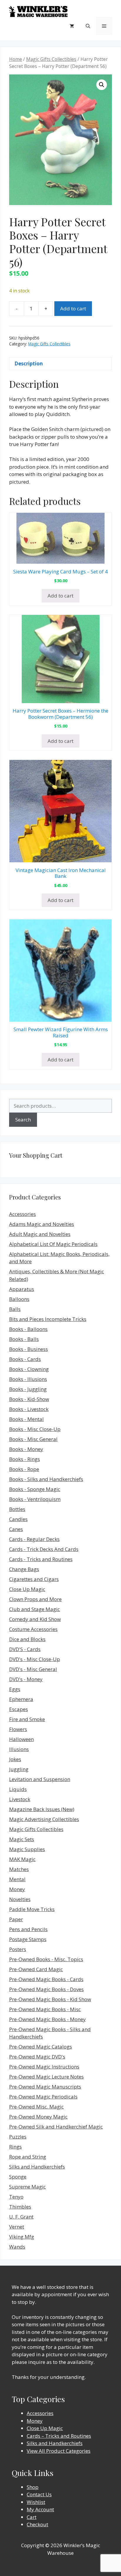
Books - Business (28, 1349)
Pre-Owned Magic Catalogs (41, 2047)
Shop (33, 2487)
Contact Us (39, 2494)
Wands (17, 2247)
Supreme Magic (27, 2187)
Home (16, 59)
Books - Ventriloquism (35, 1499)
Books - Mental (26, 1419)
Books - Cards (25, 1359)
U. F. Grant (21, 2217)
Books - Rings (25, 1459)
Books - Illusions (28, 1379)
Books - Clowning (29, 1369)
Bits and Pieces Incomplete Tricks (48, 1319)
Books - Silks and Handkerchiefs (46, 1479)
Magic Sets (22, 1839)
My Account (40, 2509)
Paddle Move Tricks (32, 1909)
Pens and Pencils (28, 1929)
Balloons (19, 1299)
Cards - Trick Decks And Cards (44, 1549)
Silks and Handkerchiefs (37, 2167)
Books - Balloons (28, 1329)
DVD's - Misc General (33, 1669)
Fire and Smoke (27, 1719)
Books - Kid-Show (29, 1399)
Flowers (18, 1729)
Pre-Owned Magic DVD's (37, 2057)
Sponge (18, 2177)
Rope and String (28, 2157)
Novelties (20, 1899)
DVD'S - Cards (25, 1649)
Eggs (15, 1689)
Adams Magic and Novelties (42, 1224)
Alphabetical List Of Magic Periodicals (53, 1244)
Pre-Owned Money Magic (38, 2117)
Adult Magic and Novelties (40, 1234)
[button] (102, 85)
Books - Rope (24, 1469)
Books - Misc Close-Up (35, 1429)
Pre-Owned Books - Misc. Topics (46, 1959)
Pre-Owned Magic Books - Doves (46, 1989)
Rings (15, 2147)
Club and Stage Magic (35, 1609)
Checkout (37, 2524)
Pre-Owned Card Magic (36, 1969)
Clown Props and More (35, 1599)
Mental (17, 1879)
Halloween (21, 1739)
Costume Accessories (33, 1629)
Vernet (17, 2227)
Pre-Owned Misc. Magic (36, 2107)
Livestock (20, 1799)
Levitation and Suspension (40, 1779)
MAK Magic (22, 1859)
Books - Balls (24, 1339)
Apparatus (22, 1289)
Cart (32, 2517)
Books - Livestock (29, 1409)
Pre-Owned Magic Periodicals (43, 2097)
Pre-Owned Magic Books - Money (47, 2019)
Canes (16, 1529)
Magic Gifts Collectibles (51, 59)
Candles (18, 1519)
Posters (18, 1949)
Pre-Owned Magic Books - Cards (46, 1979)
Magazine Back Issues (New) (42, 1809)
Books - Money (26, 1449)
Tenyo (16, 2197)
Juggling (19, 1769)
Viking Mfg (22, 2237)
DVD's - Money (26, 1679)
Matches (19, 1869)
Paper (16, 1919)
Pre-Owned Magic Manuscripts (45, 2087)
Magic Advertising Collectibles (44, 1819)
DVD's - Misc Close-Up (35, 1659)
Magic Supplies (27, 1849)
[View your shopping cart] (72, 26)
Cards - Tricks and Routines (41, 1559)
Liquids (18, 1789)
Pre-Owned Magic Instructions (44, 2067)
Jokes (15, 1759)
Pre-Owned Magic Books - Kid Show (50, 1999)
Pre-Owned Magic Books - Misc (45, 2009)
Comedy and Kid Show (35, 1619)
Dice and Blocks (27, 1639)
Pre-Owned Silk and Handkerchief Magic (56, 2127)
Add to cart (73, 308)
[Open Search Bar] (88, 26)
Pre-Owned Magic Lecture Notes (46, 2077)
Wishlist (36, 2502)
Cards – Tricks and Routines (59, 2436)
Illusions (19, 1749)
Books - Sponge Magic (35, 1489)
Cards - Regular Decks (34, 1539)
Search (23, 1120)
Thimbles (20, 2207)
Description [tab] (29, 363)
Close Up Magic (27, 1589)
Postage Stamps (28, 1939)
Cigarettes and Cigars (34, 1579)
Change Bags (24, 1569)
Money (17, 1889)
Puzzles (18, 2137)
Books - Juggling (28, 1389)
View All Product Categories (59, 2451)
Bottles (17, 1509)
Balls (15, 1309)
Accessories (22, 1214)
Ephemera (21, 1699)
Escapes (19, 1709)
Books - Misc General (33, 1439)
